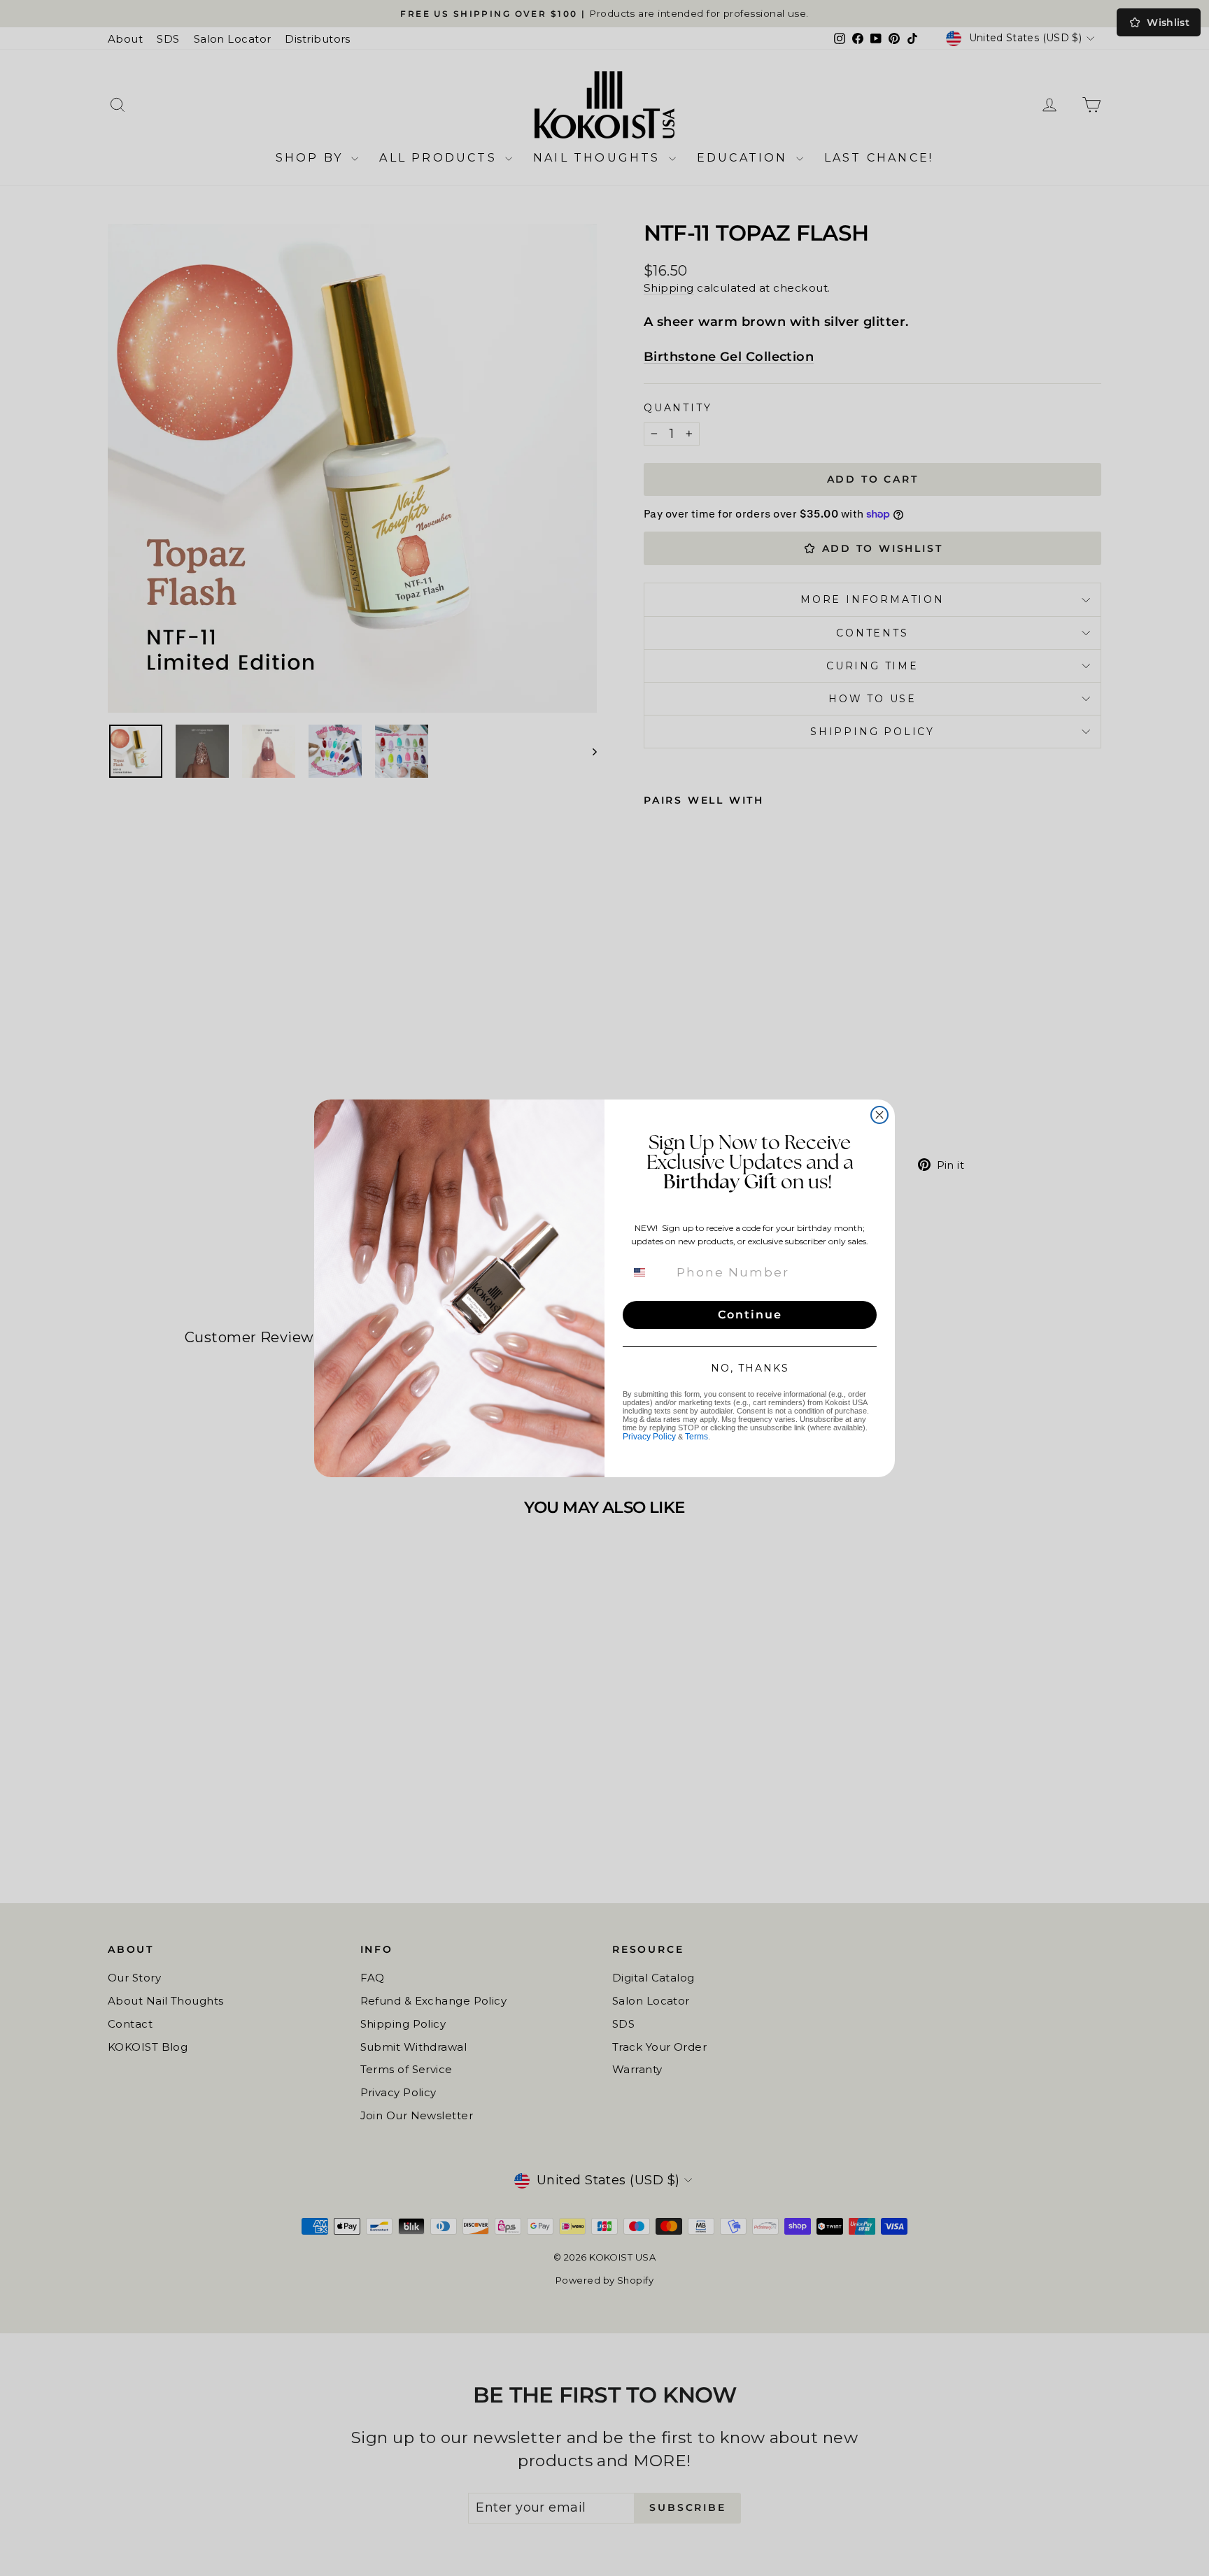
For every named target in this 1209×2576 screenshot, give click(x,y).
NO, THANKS (750, 1368)
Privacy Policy (649, 1437)
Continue (750, 1315)
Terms (697, 1437)
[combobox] (648, 1272)
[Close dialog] (879, 1115)
